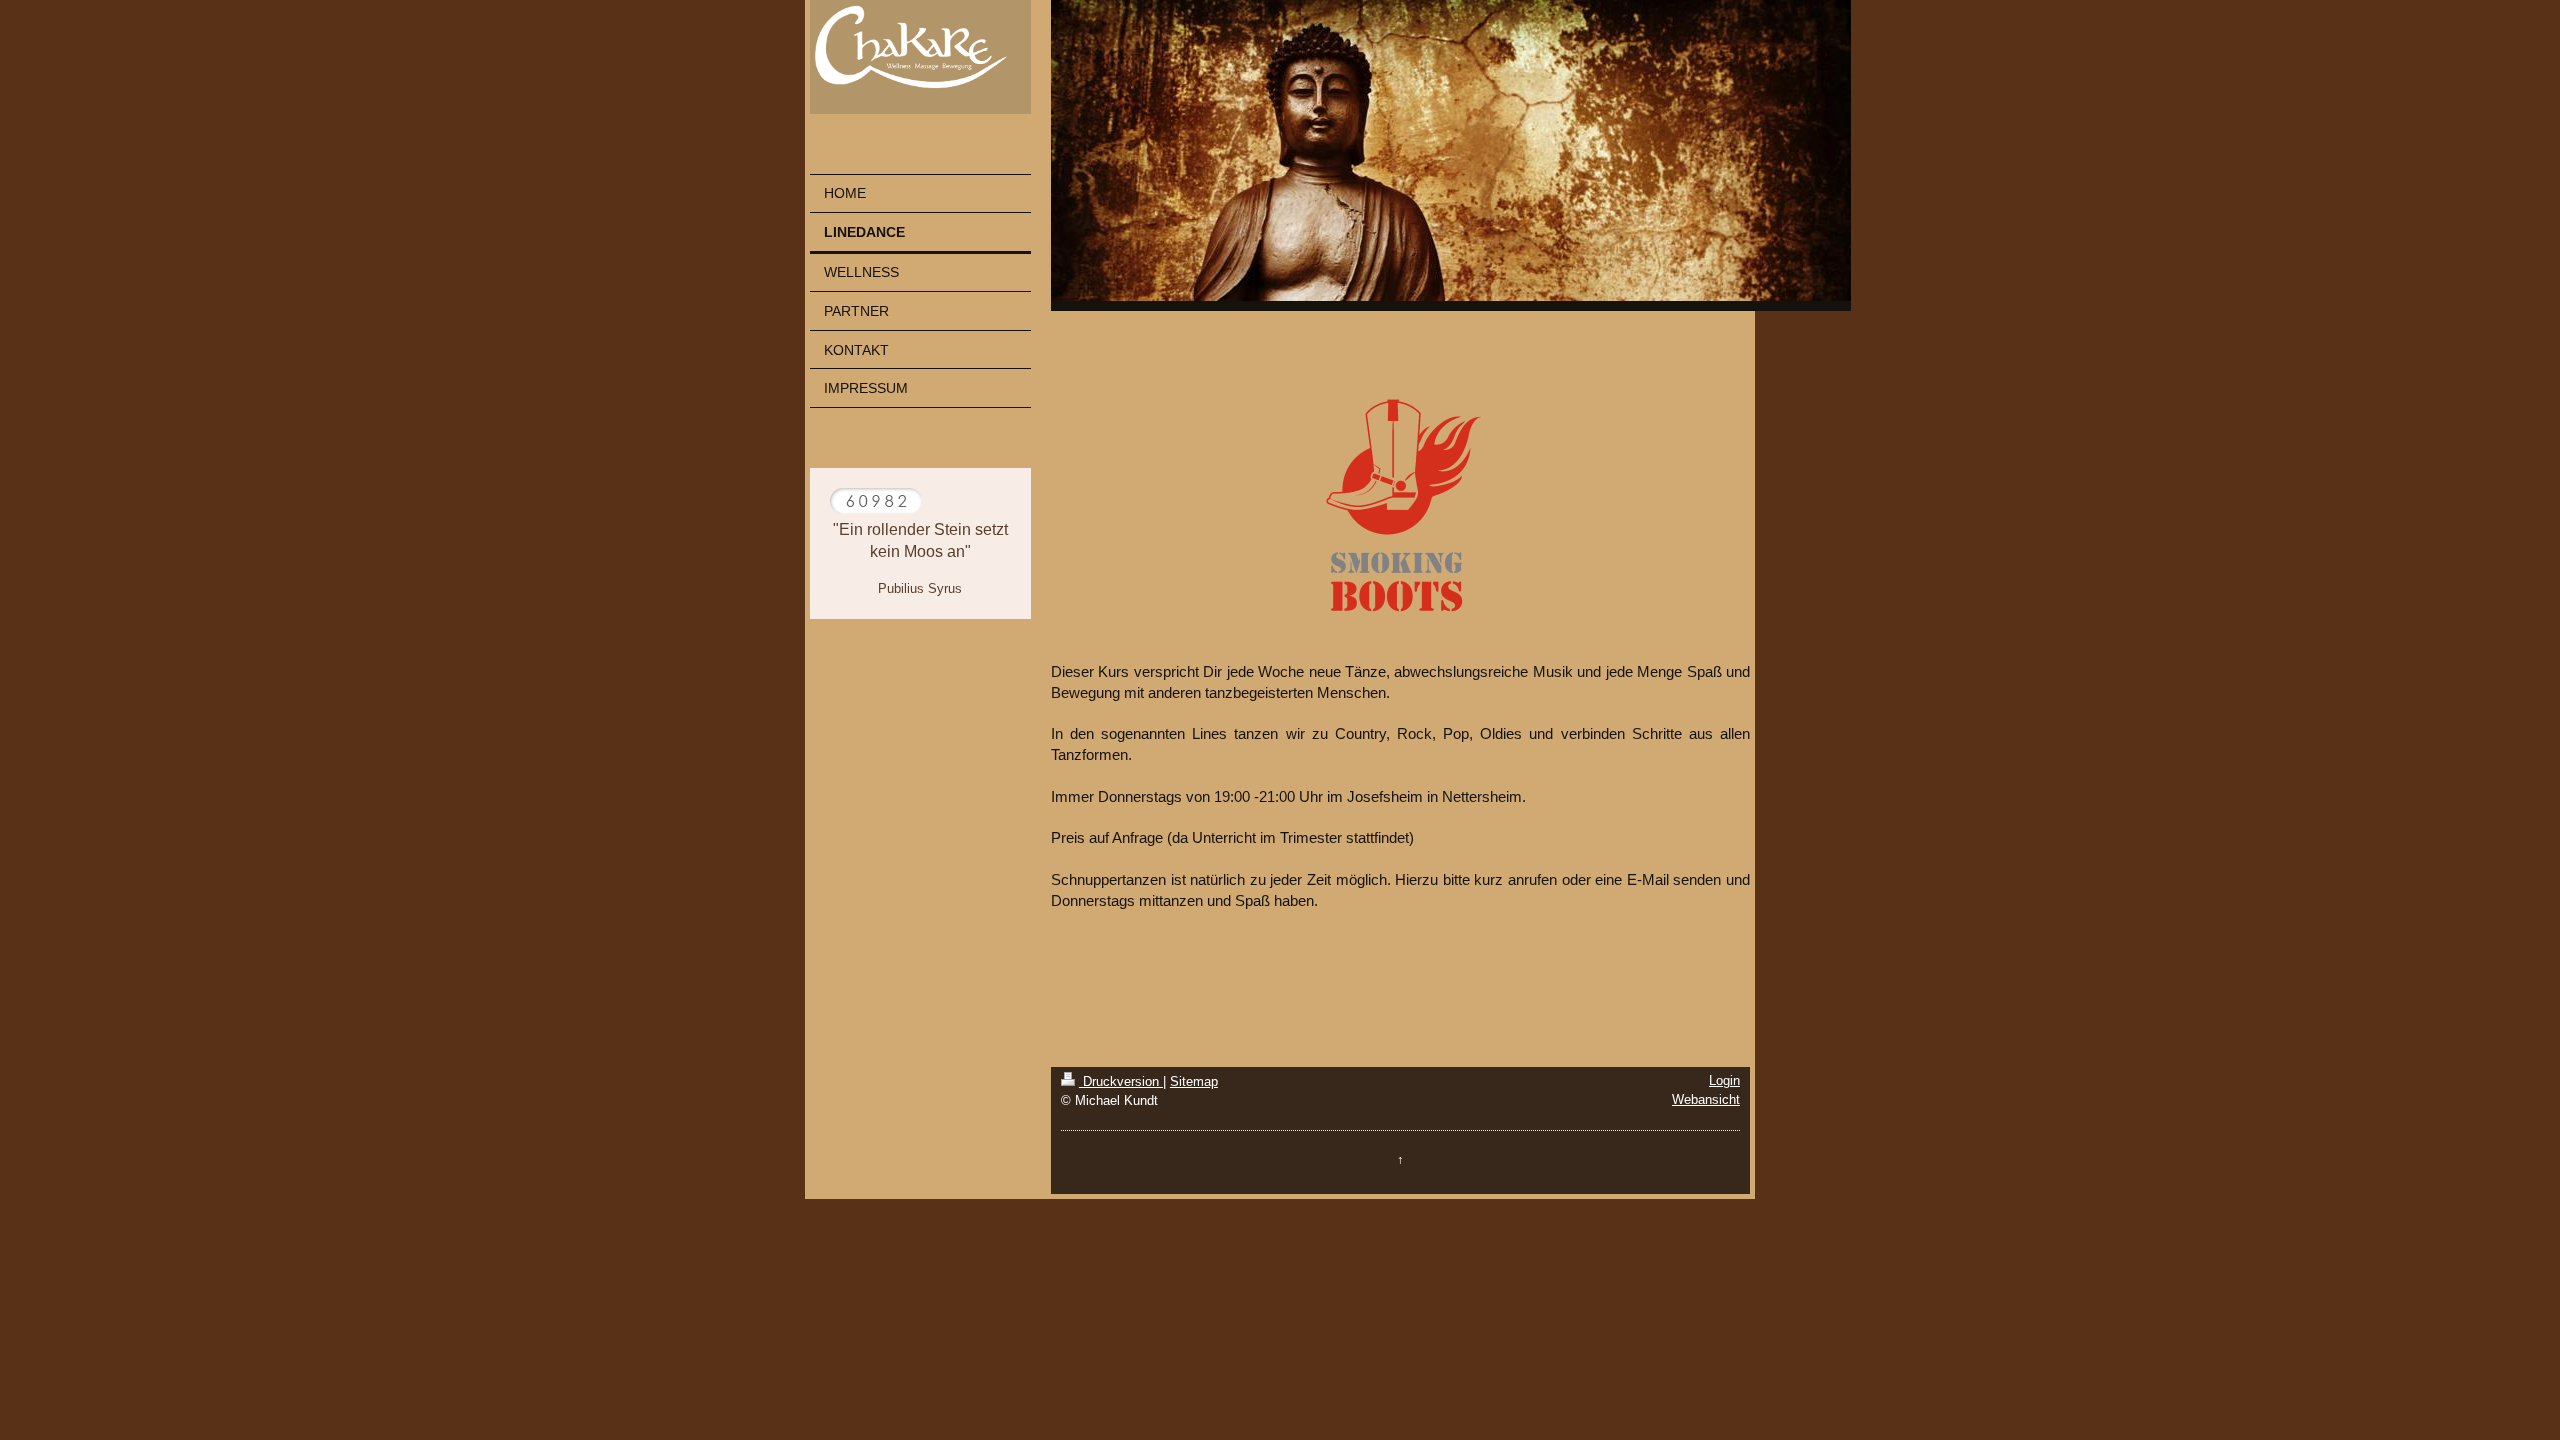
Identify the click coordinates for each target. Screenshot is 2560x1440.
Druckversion (1121, 1081)
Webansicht (1706, 1099)
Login (1724, 1080)
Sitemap (1194, 1081)
